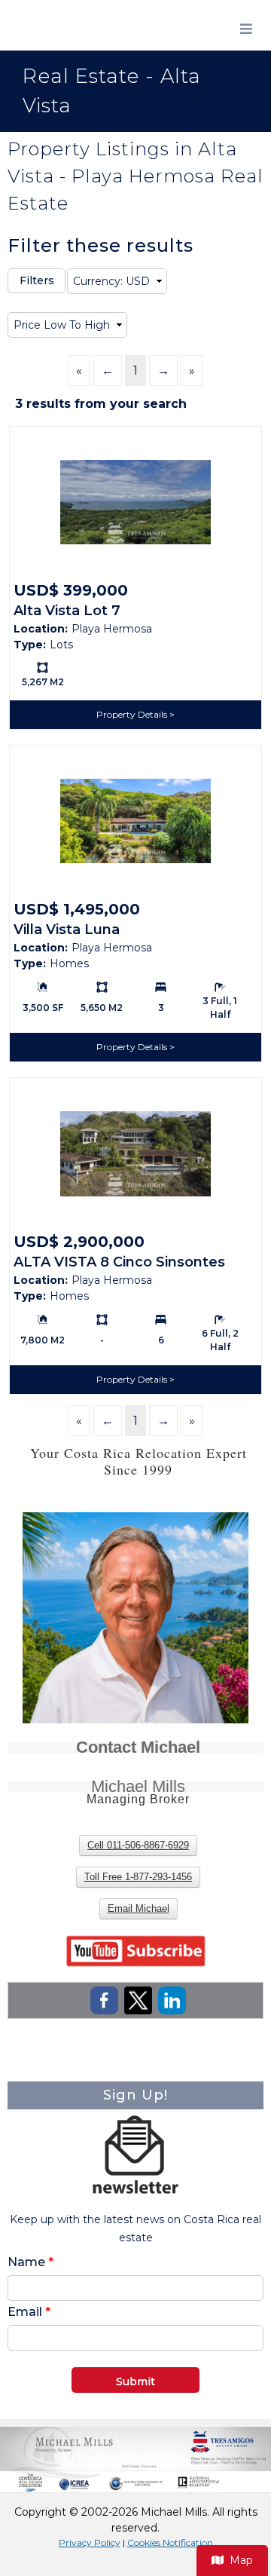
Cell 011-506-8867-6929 (138, 1845)
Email (29, 2312)
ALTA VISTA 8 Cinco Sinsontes (119, 1262)
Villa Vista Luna (67, 930)
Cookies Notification (170, 2542)
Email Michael (139, 1908)
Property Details (133, 714)
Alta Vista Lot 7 (67, 611)
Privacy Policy (90, 2542)
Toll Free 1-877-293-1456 (138, 1877)
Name (30, 2262)
